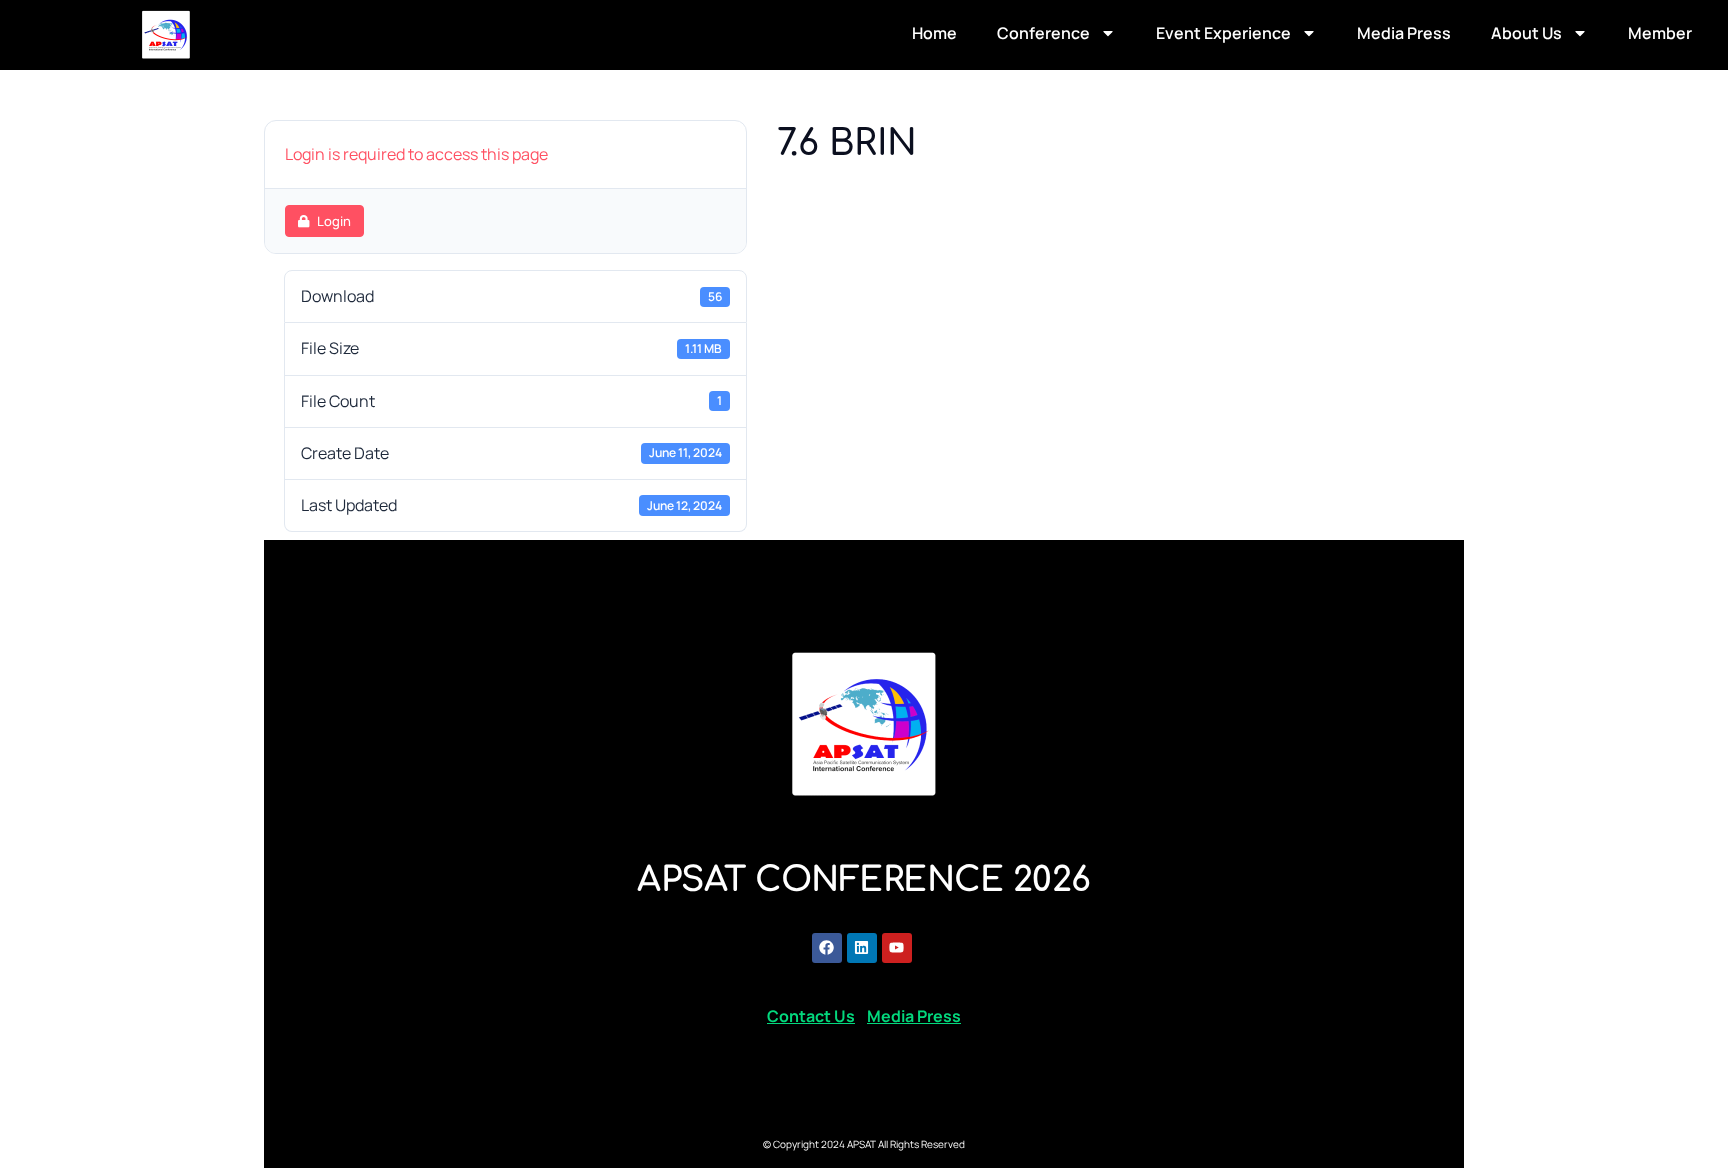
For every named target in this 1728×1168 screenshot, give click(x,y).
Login (334, 221)
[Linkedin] (862, 948)
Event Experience (1223, 33)
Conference (1043, 33)
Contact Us (811, 1016)
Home (934, 33)
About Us (1526, 33)
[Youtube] (897, 948)
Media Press (1404, 33)
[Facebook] (827, 948)
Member (1660, 33)
